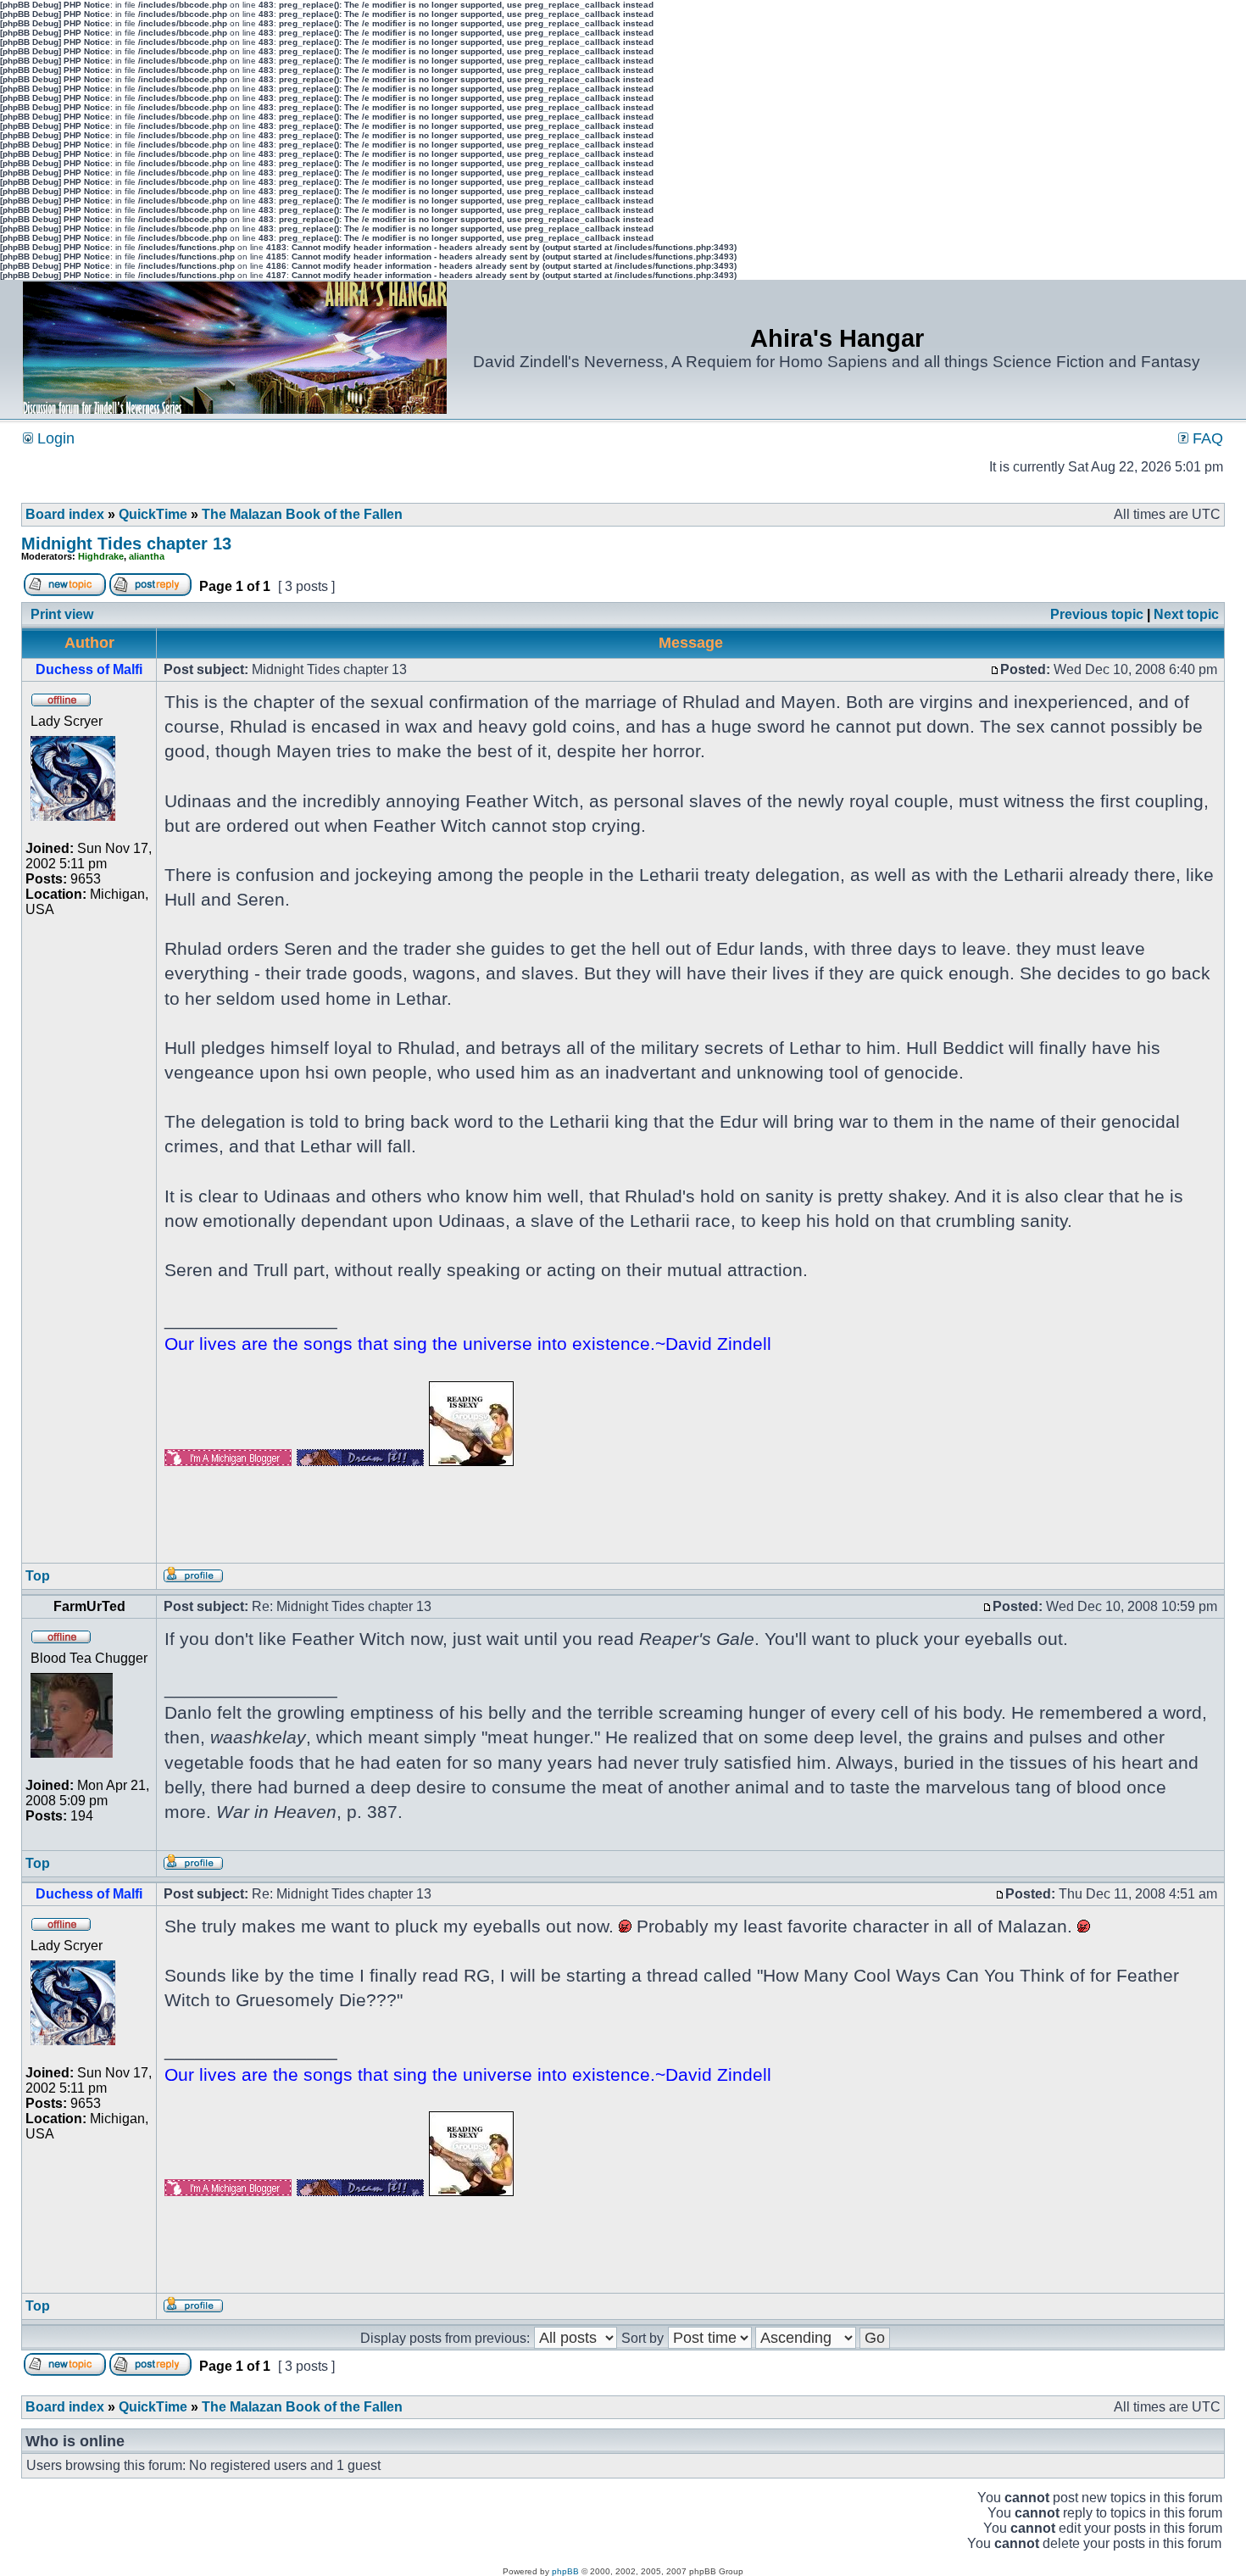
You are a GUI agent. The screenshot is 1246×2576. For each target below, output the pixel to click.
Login (54, 438)
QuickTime (153, 514)
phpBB (565, 2571)
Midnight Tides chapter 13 (126, 544)
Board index (65, 514)
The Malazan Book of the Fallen (302, 514)
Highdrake (101, 556)
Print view (62, 614)
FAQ (1206, 438)
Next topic (1186, 614)
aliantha (147, 556)
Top (38, 1576)
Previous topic (1097, 614)
